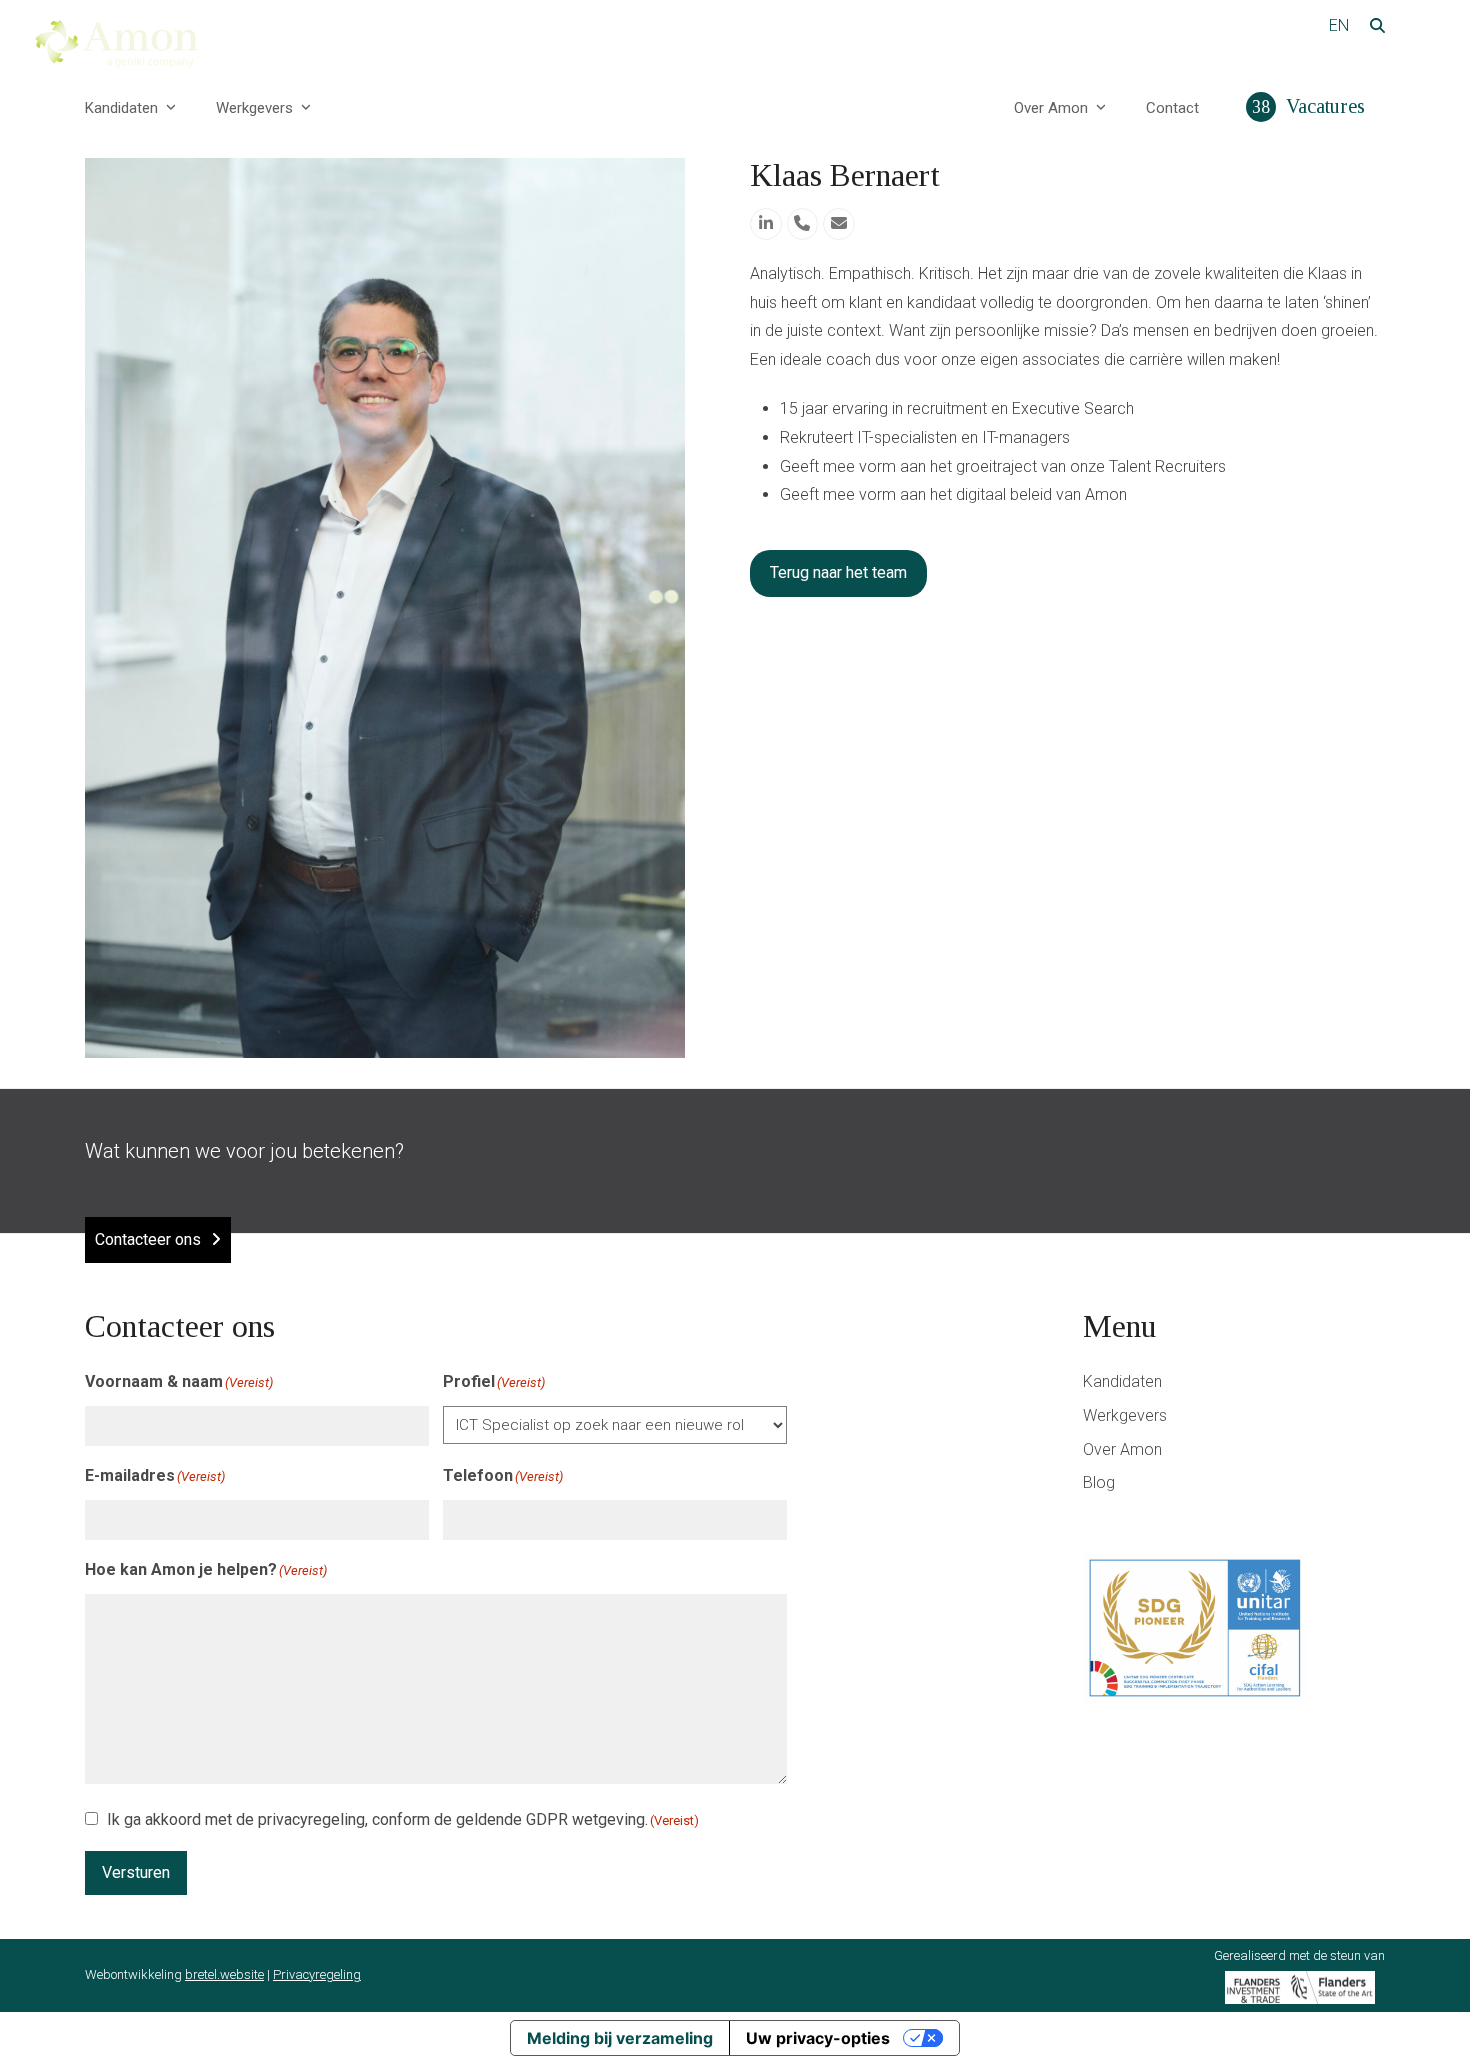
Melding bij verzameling (620, 2038)
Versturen (136, 1872)
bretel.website (224, 1974)
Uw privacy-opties (818, 2038)
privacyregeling (311, 1819)
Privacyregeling (317, 1974)
